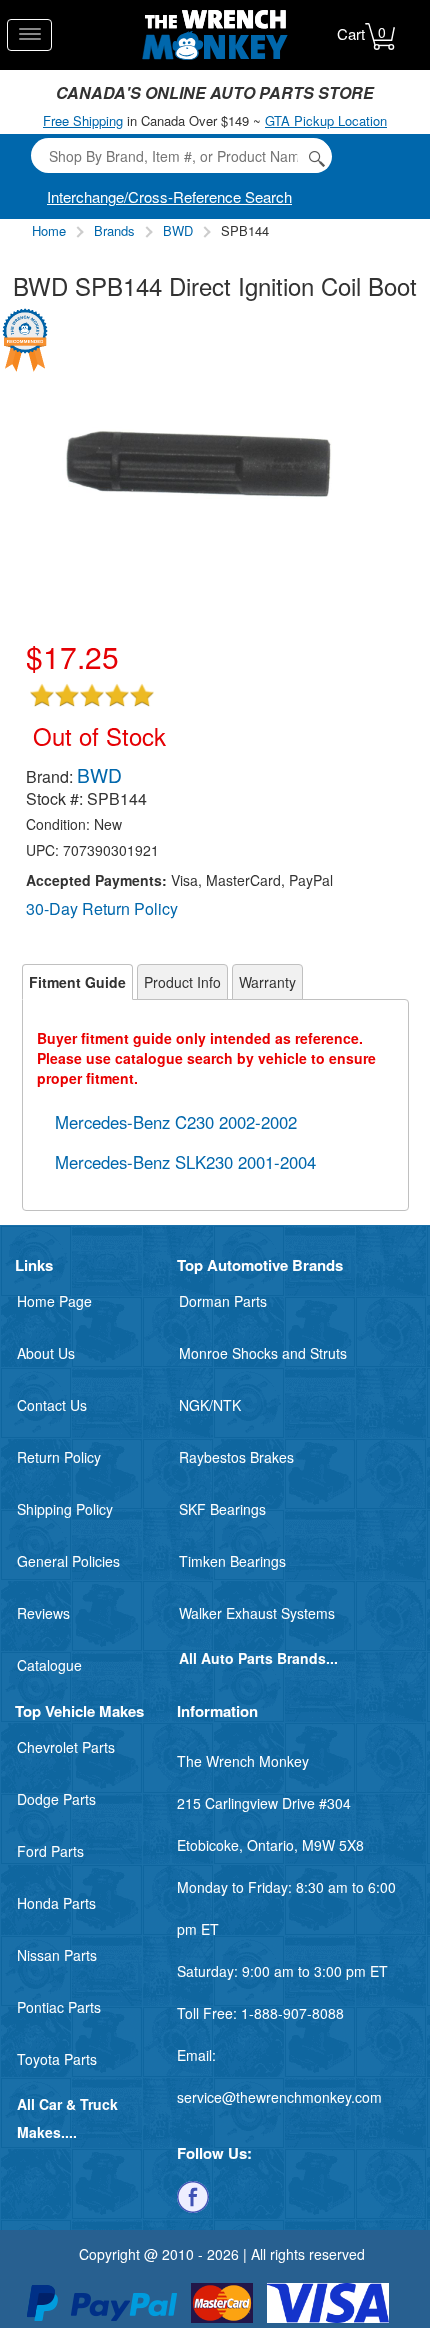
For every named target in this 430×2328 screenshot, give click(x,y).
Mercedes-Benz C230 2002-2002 (176, 1122)
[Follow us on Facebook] (193, 2195)
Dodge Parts (56, 1799)
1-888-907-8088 (292, 2013)
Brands (114, 230)
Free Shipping (83, 120)
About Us (46, 1353)
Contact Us (52, 1405)
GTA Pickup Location (326, 120)
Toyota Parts (57, 2059)
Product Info (182, 982)
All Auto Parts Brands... (258, 1658)
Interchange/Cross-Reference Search (169, 196)
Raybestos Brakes (236, 1457)
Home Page (54, 1301)
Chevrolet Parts (66, 1747)
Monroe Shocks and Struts (263, 1353)
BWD (178, 230)
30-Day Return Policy (102, 908)
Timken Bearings (232, 1561)
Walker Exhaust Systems (257, 1613)
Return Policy (59, 1457)
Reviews (43, 1613)
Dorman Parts (223, 1301)
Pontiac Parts (59, 2007)
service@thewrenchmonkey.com (279, 2097)
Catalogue (49, 1665)
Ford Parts (50, 1851)
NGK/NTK (210, 1405)
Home (49, 230)
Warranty (267, 982)
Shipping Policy (65, 1509)
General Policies (68, 1561)
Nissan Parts (57, 1955)
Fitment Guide (77, 982)
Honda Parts (56, 1903)
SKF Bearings (222, 1509)
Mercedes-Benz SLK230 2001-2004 (185, 1162)
